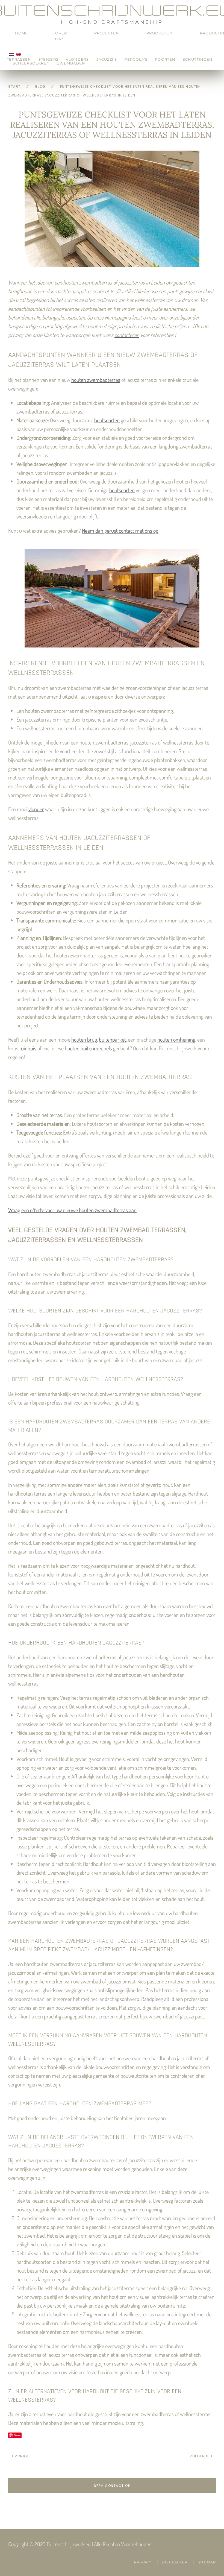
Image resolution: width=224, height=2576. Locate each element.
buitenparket (112, 1039)
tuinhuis (28, 1048)
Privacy (143, 2562)
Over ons (61, 36)
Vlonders (77, 59)
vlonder (36, 809)
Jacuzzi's (107, 59)
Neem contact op (112, 2486)
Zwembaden (71, 63)
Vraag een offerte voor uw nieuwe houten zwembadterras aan (72, 1210)
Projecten (107, 33)
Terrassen (19, 59)
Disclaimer (175, 2562)
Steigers (48, 59)
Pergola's (136, 59)
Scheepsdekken (31, 63)
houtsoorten (107, 420)
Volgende (199, 2456)
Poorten (165, 59)
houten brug (84, 1039)
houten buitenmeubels (88, 1048)
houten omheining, (177, 1039)
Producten (160, 33)
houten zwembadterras (96, 380)
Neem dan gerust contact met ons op (120, 531)
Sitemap (207, 2562)
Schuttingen (198, 59)
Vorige (22, 2456)
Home (21, 33)
